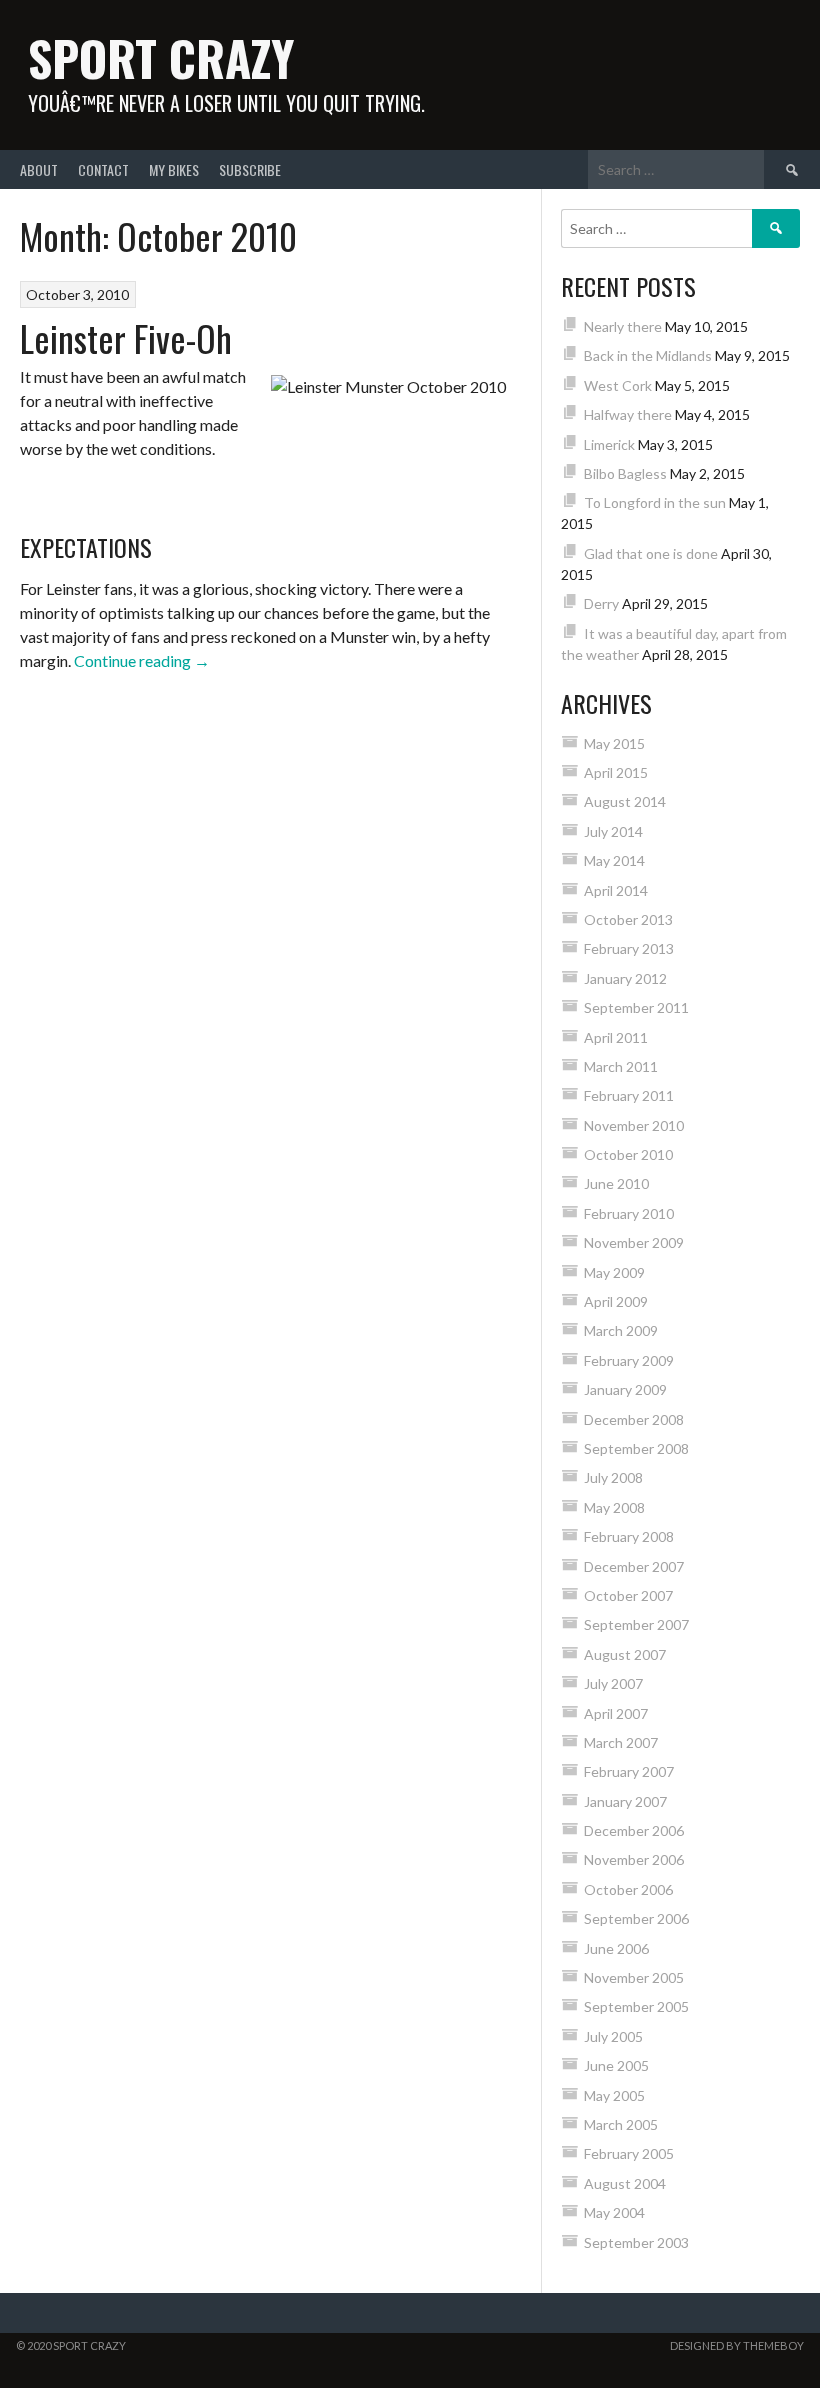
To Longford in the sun (655, 502)
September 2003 (636, 2242)
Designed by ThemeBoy (737, 2345)
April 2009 (616, 1301)
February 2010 (629, 1213)
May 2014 (614, 860)
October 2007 (628, 1595)
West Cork (618, 385)
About (39, 169)
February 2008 (629, 1536)
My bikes (174, 169)
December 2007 (634, 1566)
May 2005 (614, 2095)
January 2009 (625, 1389)
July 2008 (613, 1477)
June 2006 (616, 1948)
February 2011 (629, 1095)
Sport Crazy (161, 57)
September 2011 (636, 1007)
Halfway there (628, 414)
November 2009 (634, 1242)
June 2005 (616, 2065)
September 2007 (636, 1624)
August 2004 (625, 2183)
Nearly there (623, 326)
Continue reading (142, 660)
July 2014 (613, 831)
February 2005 (629, 2153)
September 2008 (636, 1448)
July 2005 (613, 2036)
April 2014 (616, 890)
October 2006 (628, 1889)
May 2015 (614, 743)
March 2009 (621, 1330)
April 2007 (616, 1713)
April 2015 (616, 772)
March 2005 (621, 2124)
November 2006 (634, 1859)
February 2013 (629, 948)
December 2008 (634, 1419)
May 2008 (614, 1507)
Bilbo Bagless (625, 473)
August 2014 (625, 801)
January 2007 (625, 1801)
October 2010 (628, 1154)
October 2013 (628, 919)
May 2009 (614, 1272)
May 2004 (614, 2212)
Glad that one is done (651, 553)
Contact (103, 169)
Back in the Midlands (648, 355)
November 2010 (634, 1125)
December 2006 (634, 1830)
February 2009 (629, 1360)
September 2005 (636, 2006)
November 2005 (634, 1977)
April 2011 (616, 1037)
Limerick (609, 444)
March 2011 (621, 1066)
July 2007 (613, 1683)
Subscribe (250, 169)
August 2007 (625, 1654)
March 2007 (621, 1742)
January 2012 (625, 978)
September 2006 (636, 1918)
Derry (601, 603)
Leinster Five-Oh (126, 337)
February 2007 (629, 1771)
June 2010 (616, 1183)
